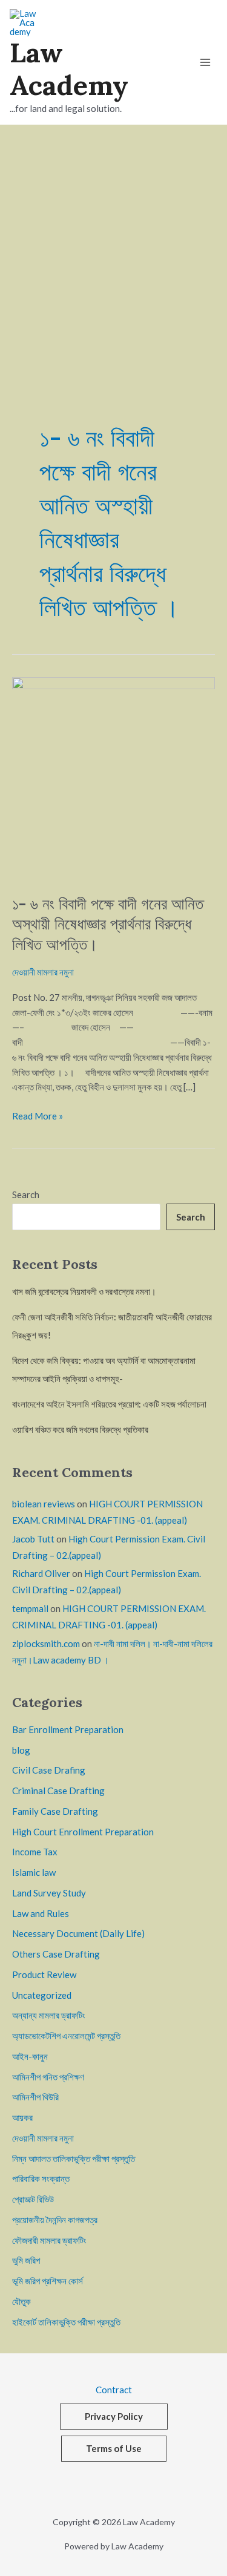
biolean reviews (44, 1504)
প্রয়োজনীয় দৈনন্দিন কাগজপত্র (55, 2220)
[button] (114, 2417)
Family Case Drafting (55, 1811)
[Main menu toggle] (205, 62)
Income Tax (35, 1852)
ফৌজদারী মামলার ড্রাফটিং (49, 2240)
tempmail (30, 1608)
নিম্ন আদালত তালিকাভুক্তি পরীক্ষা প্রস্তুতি (74, 2158)
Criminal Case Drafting (58, 1791)
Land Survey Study (49, 1893)
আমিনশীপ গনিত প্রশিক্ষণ (48, 2077)
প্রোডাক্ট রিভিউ (33, 2199)
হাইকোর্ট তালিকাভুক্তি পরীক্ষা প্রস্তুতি (66, 2322)
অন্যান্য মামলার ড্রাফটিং (49, 2015)
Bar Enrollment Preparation (68, 1729)
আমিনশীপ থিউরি (35, 2097)
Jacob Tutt (33, 1539)
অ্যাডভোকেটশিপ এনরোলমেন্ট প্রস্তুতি (66, 2036)
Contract (114, 2390)
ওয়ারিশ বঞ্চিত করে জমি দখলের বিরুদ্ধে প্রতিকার (80, 1429)
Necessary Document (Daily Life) (78, 1933)
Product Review (44, 1975)
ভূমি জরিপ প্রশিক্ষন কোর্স (48, 2281)
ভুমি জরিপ (26, 2260)
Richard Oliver (41, 1573)
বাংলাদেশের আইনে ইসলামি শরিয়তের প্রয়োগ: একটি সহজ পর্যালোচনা (109, 1404)
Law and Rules (41, 1913)
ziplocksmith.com (46, 1644)
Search (26, 1195)
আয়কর (22, 2117)
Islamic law (34, 1872)
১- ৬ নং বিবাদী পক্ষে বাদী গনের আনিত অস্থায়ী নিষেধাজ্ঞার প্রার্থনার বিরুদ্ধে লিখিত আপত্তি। (108, 924)
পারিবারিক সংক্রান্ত (41, 2178)
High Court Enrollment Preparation (83, 1832)
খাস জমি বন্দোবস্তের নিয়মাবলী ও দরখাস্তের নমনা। (84, 1291)
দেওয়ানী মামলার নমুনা (43, 972)
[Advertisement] (113, 244)
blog (21, 1750)
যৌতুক (21, 2301)
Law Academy (69, 69)
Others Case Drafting (56, 1954)
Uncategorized (42, 1995)
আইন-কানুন (30, 2056)
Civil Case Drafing (49, 1770)
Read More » (38, 1115)
